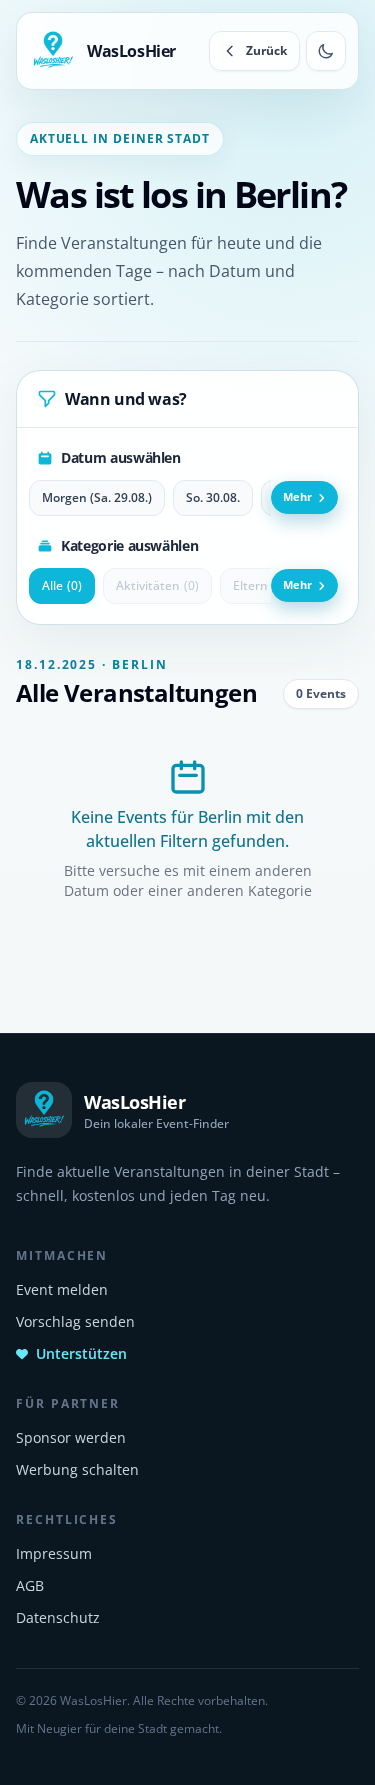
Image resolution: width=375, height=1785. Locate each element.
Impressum (54, 1553)
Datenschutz (58, 1617)
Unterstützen (81, 1353)
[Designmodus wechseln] (326, 51)
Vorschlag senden (75, 1321)
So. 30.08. (213, 497)
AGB (30, 1585)
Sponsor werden (71, 1437)
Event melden (62, 1289)
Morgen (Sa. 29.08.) (97, 497)
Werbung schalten (77, 1469)
